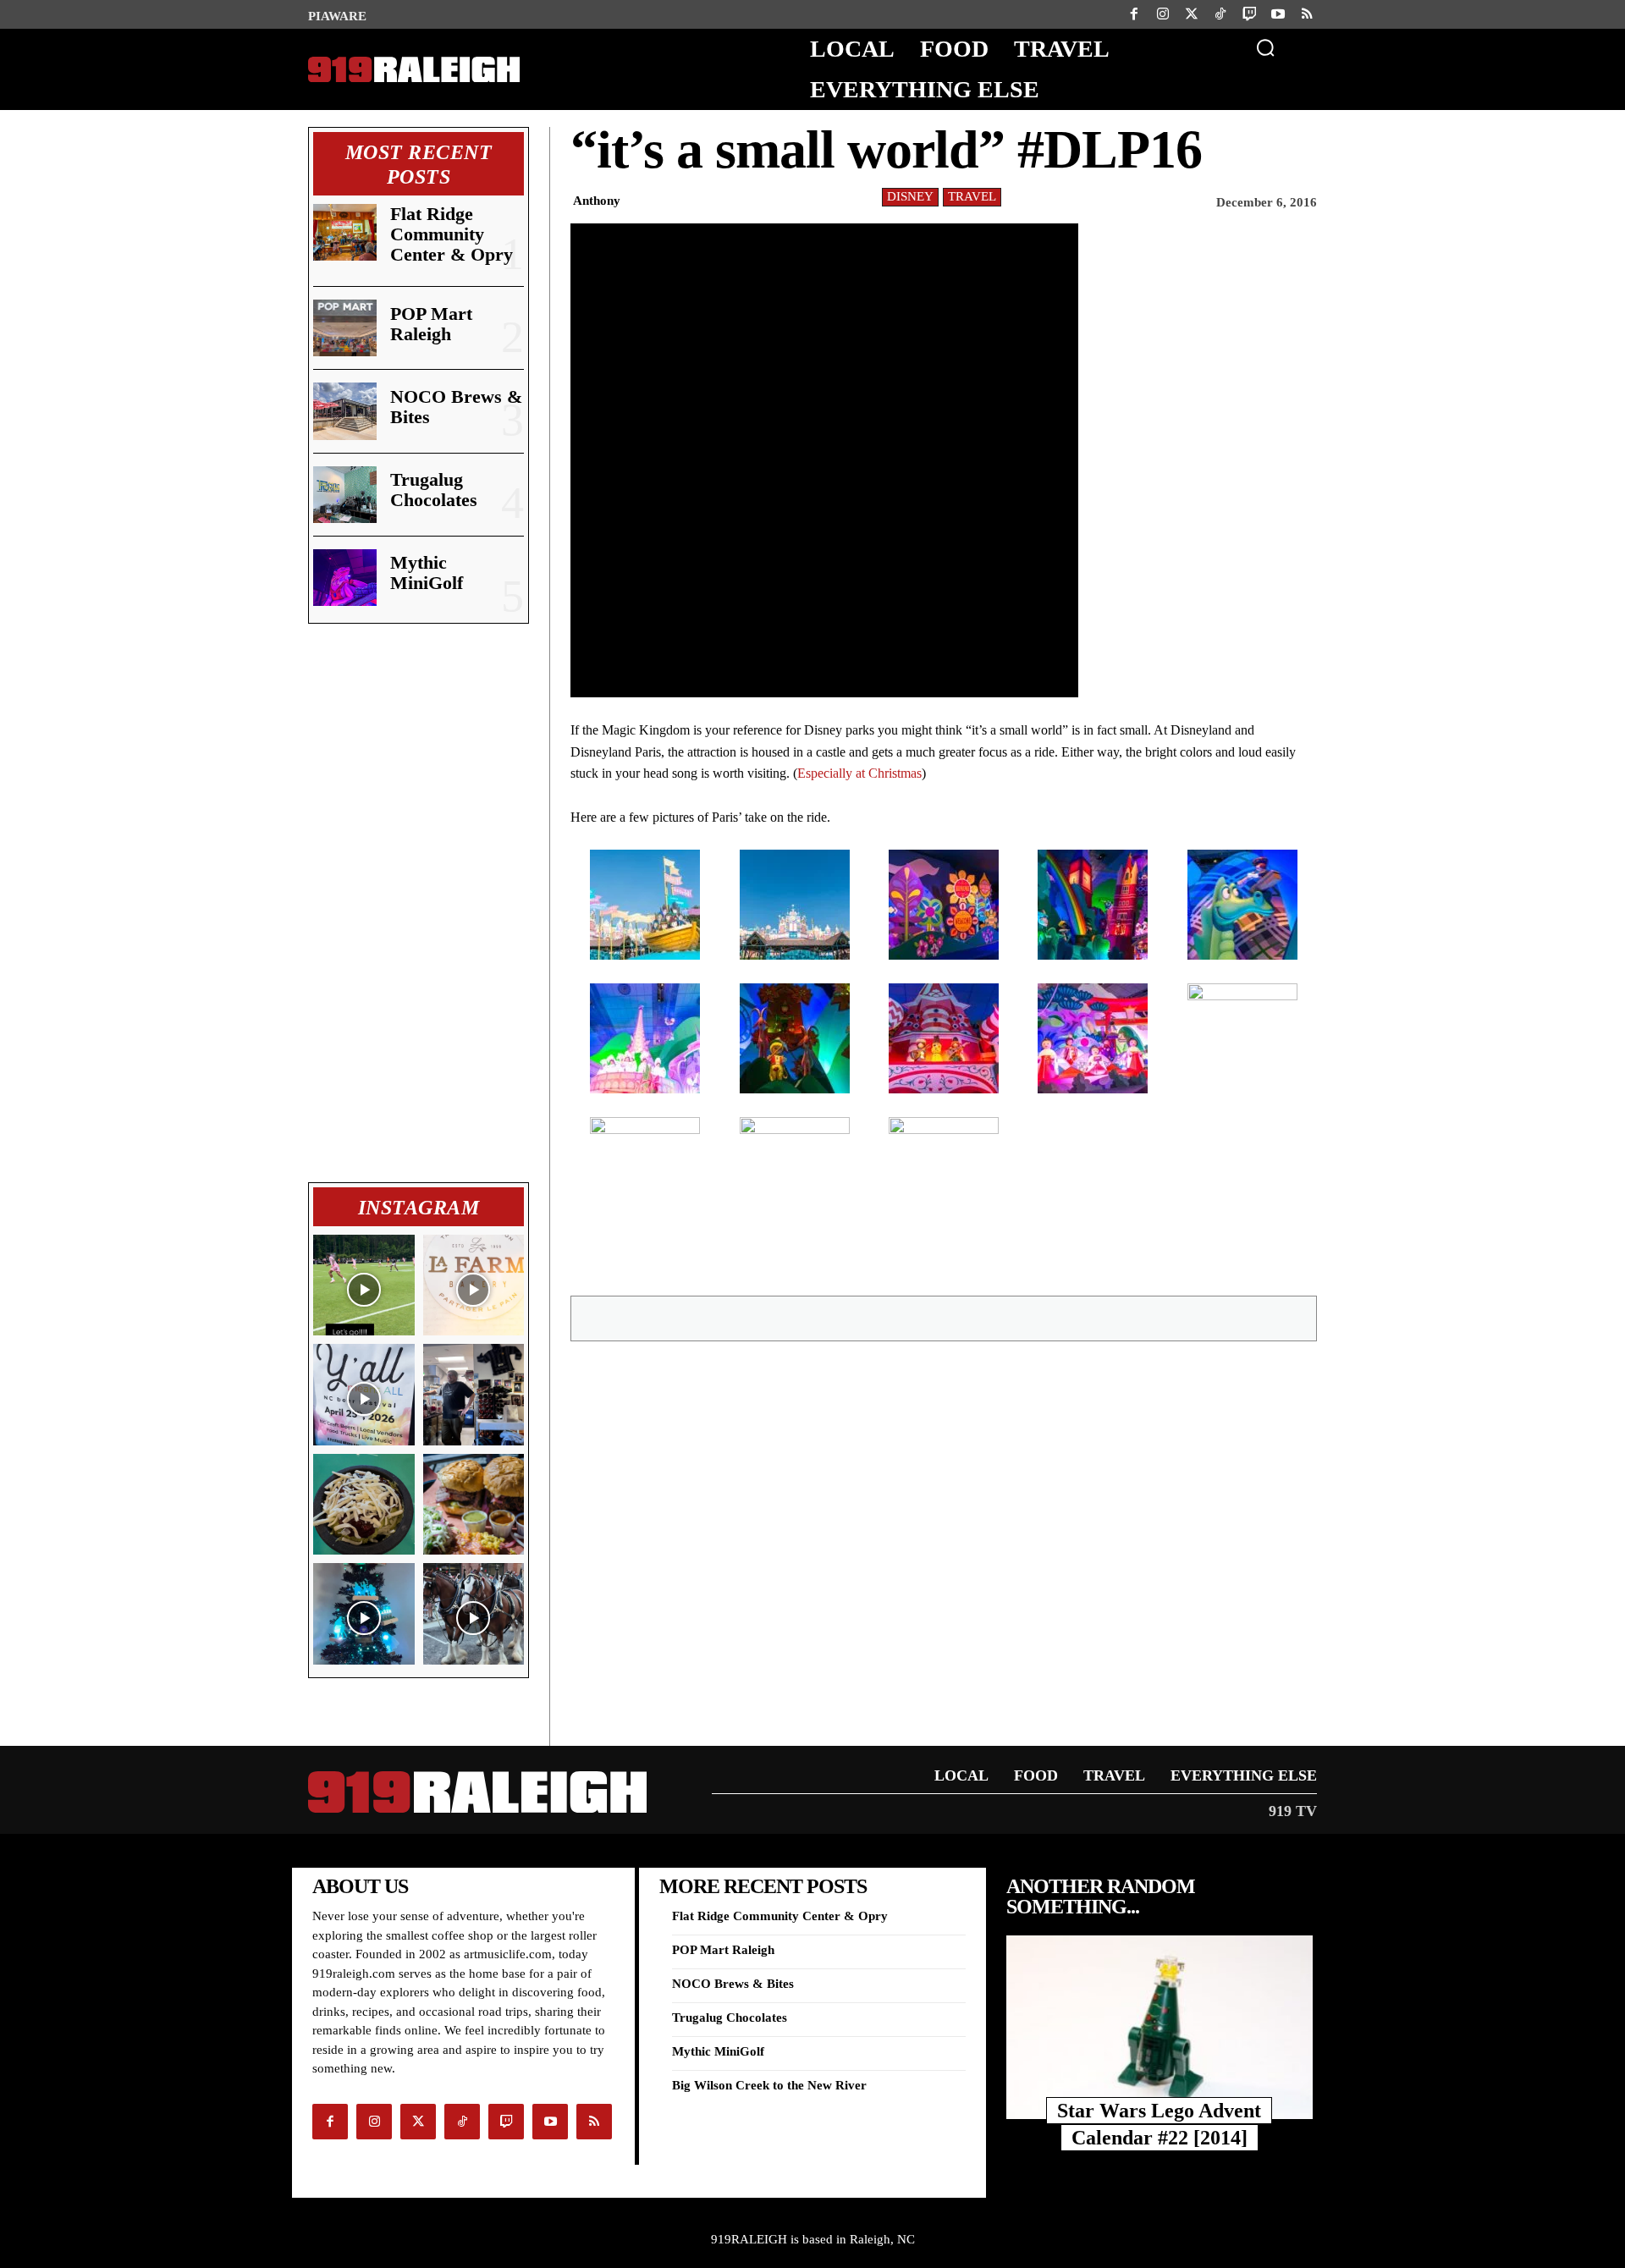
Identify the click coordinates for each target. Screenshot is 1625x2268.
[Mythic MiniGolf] (345, 578)
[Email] (973, 1318)
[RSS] (1307, 14)
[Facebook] (1134, 14)
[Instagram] (1163, 14)
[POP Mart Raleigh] (345, 328)
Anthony (597, 201)
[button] (1265, 47)
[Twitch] (1249, 14)
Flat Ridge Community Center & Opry (452, 234)
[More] (1130, 1318)
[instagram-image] (364, 1285)
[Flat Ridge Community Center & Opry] (345, 232)
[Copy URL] (1090, 1318)
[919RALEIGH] (414, 70)
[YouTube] (1278, 14)
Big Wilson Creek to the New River (769, 2085)
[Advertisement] (419, 903)
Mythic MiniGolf (427, 573)
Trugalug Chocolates (434, 490)
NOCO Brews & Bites (456, 407)
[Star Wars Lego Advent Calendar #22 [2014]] (1160, 2027)
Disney (910, 196)
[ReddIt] (1012, 1318)
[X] (895, 1318)
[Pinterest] (934, 1318)
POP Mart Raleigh (431, 324)
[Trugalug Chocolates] (345, 495)
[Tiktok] (1220, 14)
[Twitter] (1192, 14)
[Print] (1051, 1318)
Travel (972, 196)
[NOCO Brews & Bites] (345, 411)
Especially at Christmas (859, 773)
